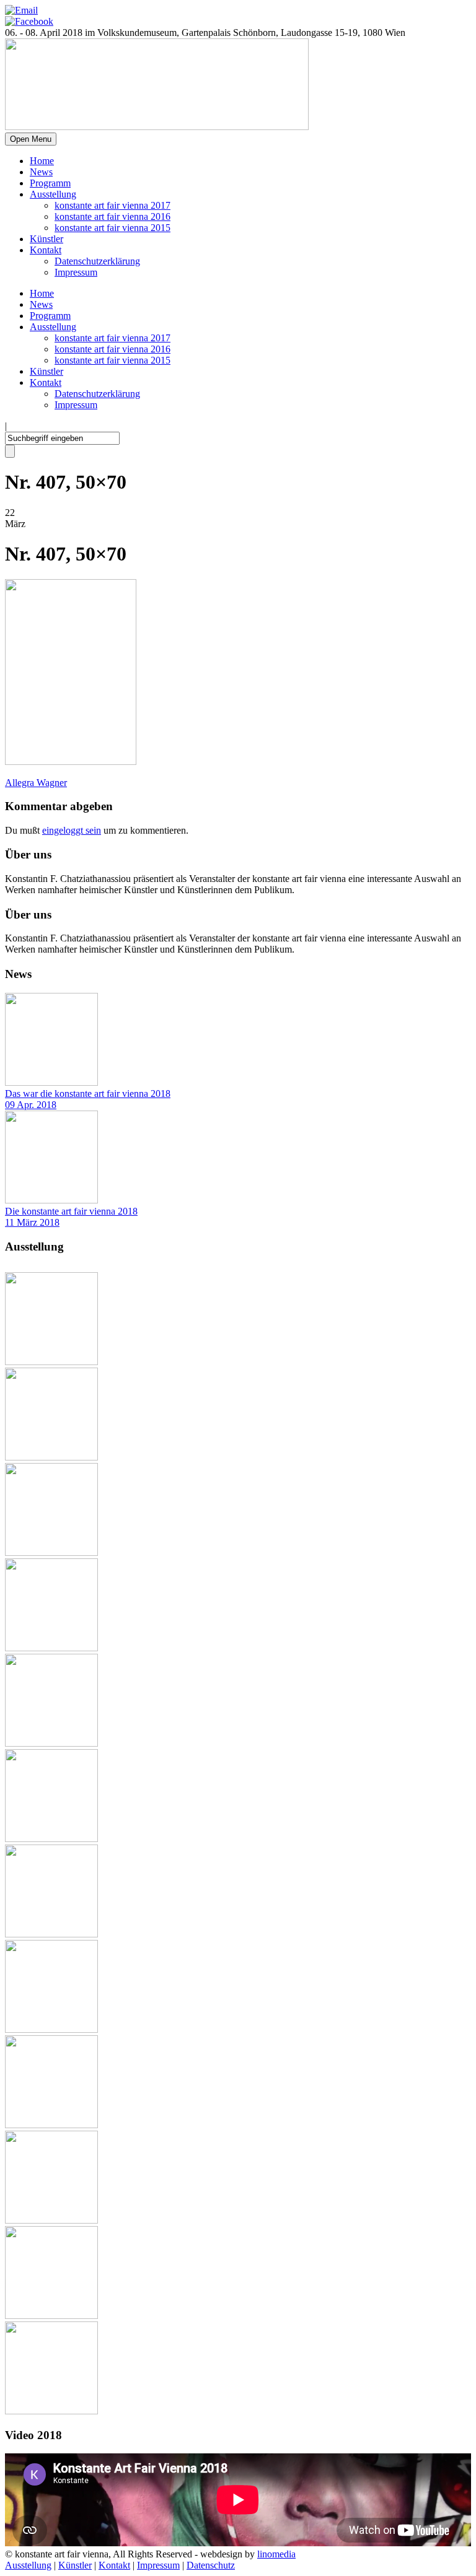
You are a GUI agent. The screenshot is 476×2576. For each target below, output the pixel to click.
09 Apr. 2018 (31, 1105)
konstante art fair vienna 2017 (112, 205)
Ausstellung (53, 194)
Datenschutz (211, 2565)
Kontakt (46, 250)
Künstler (46, 239)
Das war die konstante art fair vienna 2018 (88, 1094)
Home (42, 161)
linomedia (276, 2554)
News (41, 172)
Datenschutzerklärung (97, 261)
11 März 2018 (32, 1222)
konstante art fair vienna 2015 (112, 228)
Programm (50, 183)
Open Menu (31, 139)
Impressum (76, 272)
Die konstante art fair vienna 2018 (71, 1211)
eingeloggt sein (72, 830)
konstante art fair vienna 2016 (112, 216)
